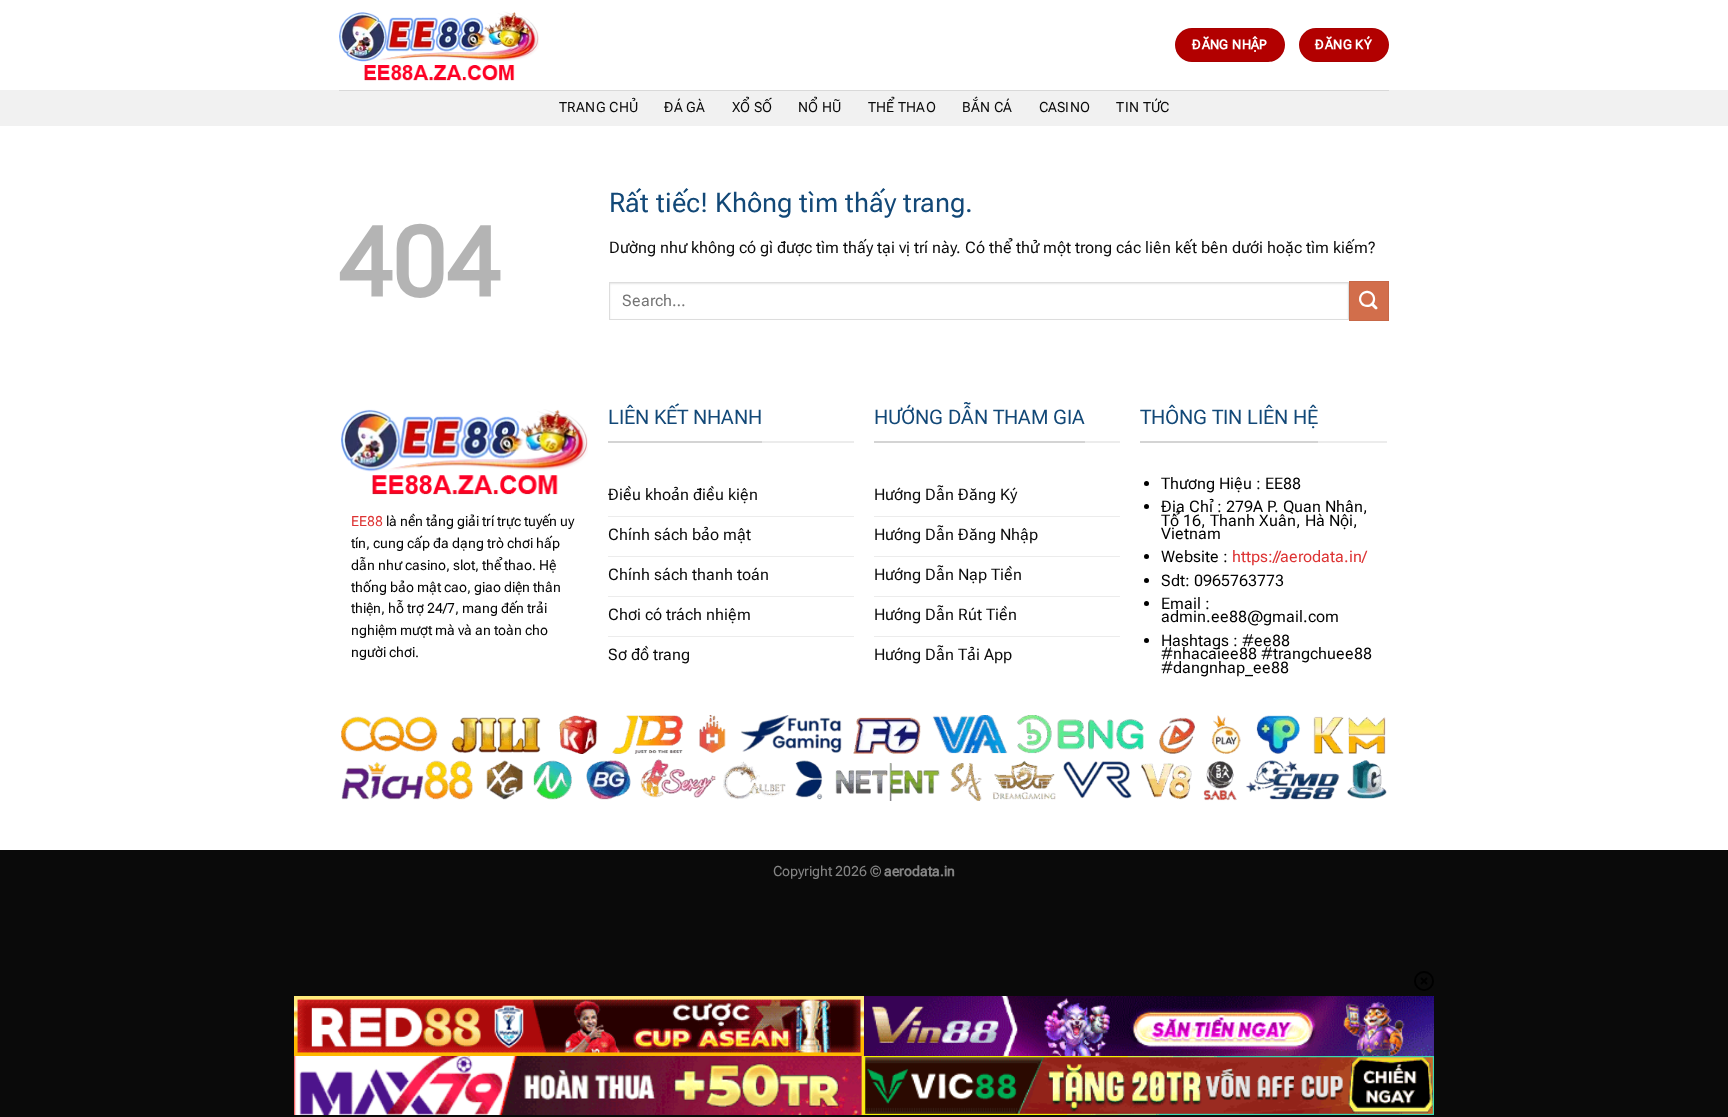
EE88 (367, 521)
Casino (1065, 107)
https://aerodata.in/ (1299, 556)
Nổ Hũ (819, 107)
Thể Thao (902, 107)
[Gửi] (1369, 300)
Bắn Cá (987, 107)
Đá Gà (684, 107)
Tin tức (1142, 107)
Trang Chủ (599, 107)
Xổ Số (752, 107)
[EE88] (439, 45)
